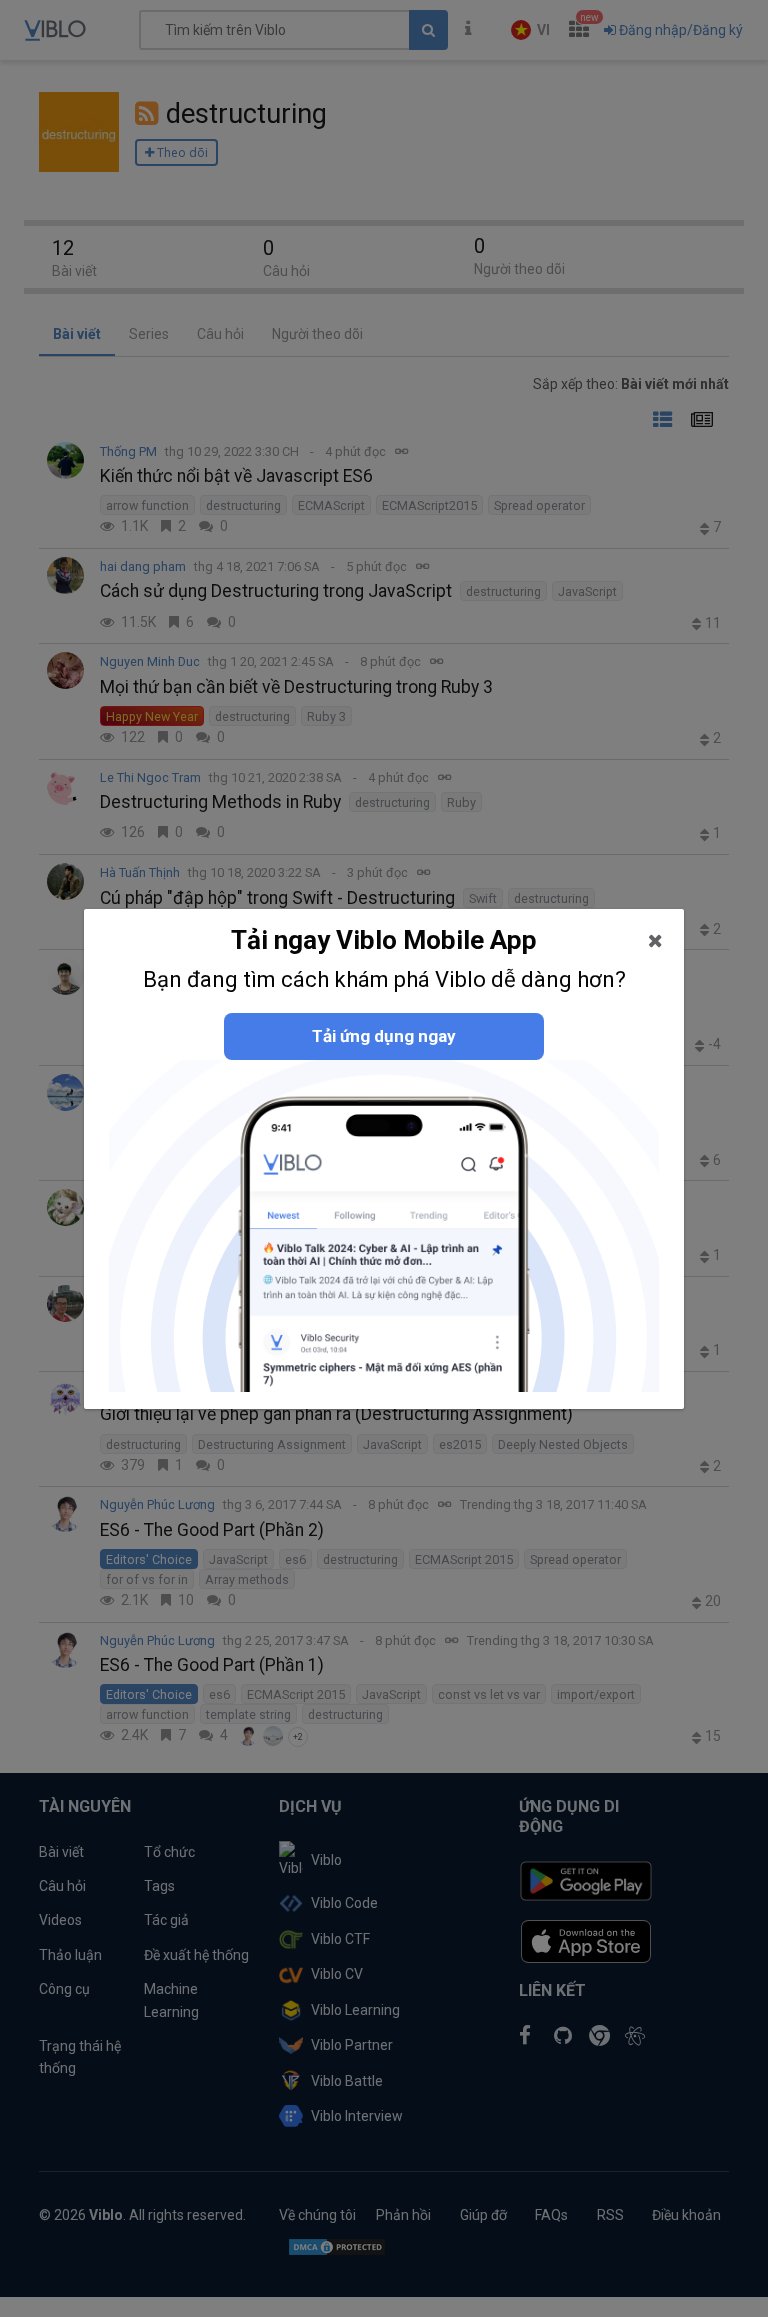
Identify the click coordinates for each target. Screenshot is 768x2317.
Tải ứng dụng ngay (384, 1036)
